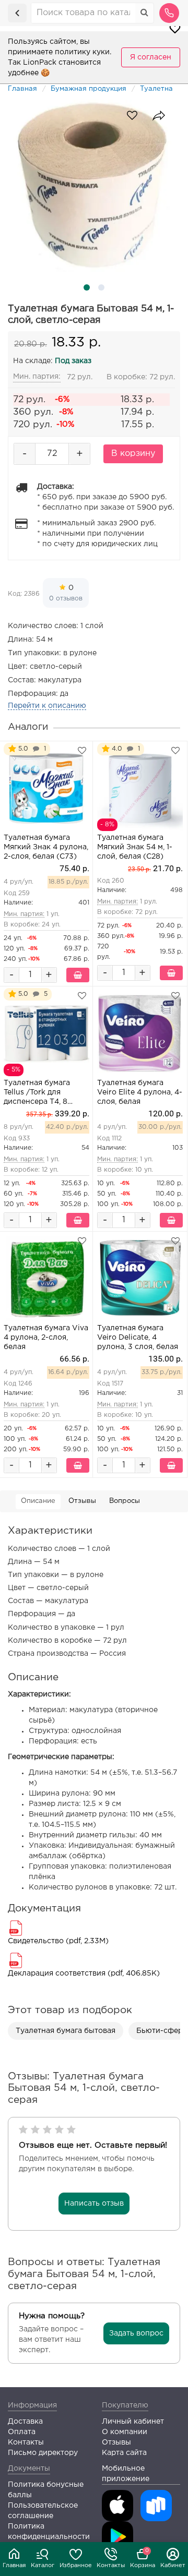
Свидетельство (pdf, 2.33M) (58, 1941)
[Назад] (17, 13)
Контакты (111, 2566)
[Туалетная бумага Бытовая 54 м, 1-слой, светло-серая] (94, 186)
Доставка (25, 2422)
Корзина (143, 2558)
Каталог (43, 2566)
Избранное (76, 2566)
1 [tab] (87, 287)
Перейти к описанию (47, 706)
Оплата (22, 2432)
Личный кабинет (133, 2422)
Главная (14, 2566)
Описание (38, 1501)
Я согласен (151, 57)
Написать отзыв (94, 2204)
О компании (125, 2432)
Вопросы (125, 1501)
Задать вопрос (136, 2333)
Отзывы (82, 1501)
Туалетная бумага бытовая (66, 2031)
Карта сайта (124, 2453)
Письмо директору (43, 2453)
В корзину (133, 454)
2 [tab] (101, 287)
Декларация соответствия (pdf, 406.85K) (84, 1973)
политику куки (82, 52)
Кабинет (173, 2566)
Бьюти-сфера (162, 2031)
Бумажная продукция (89, 89)
